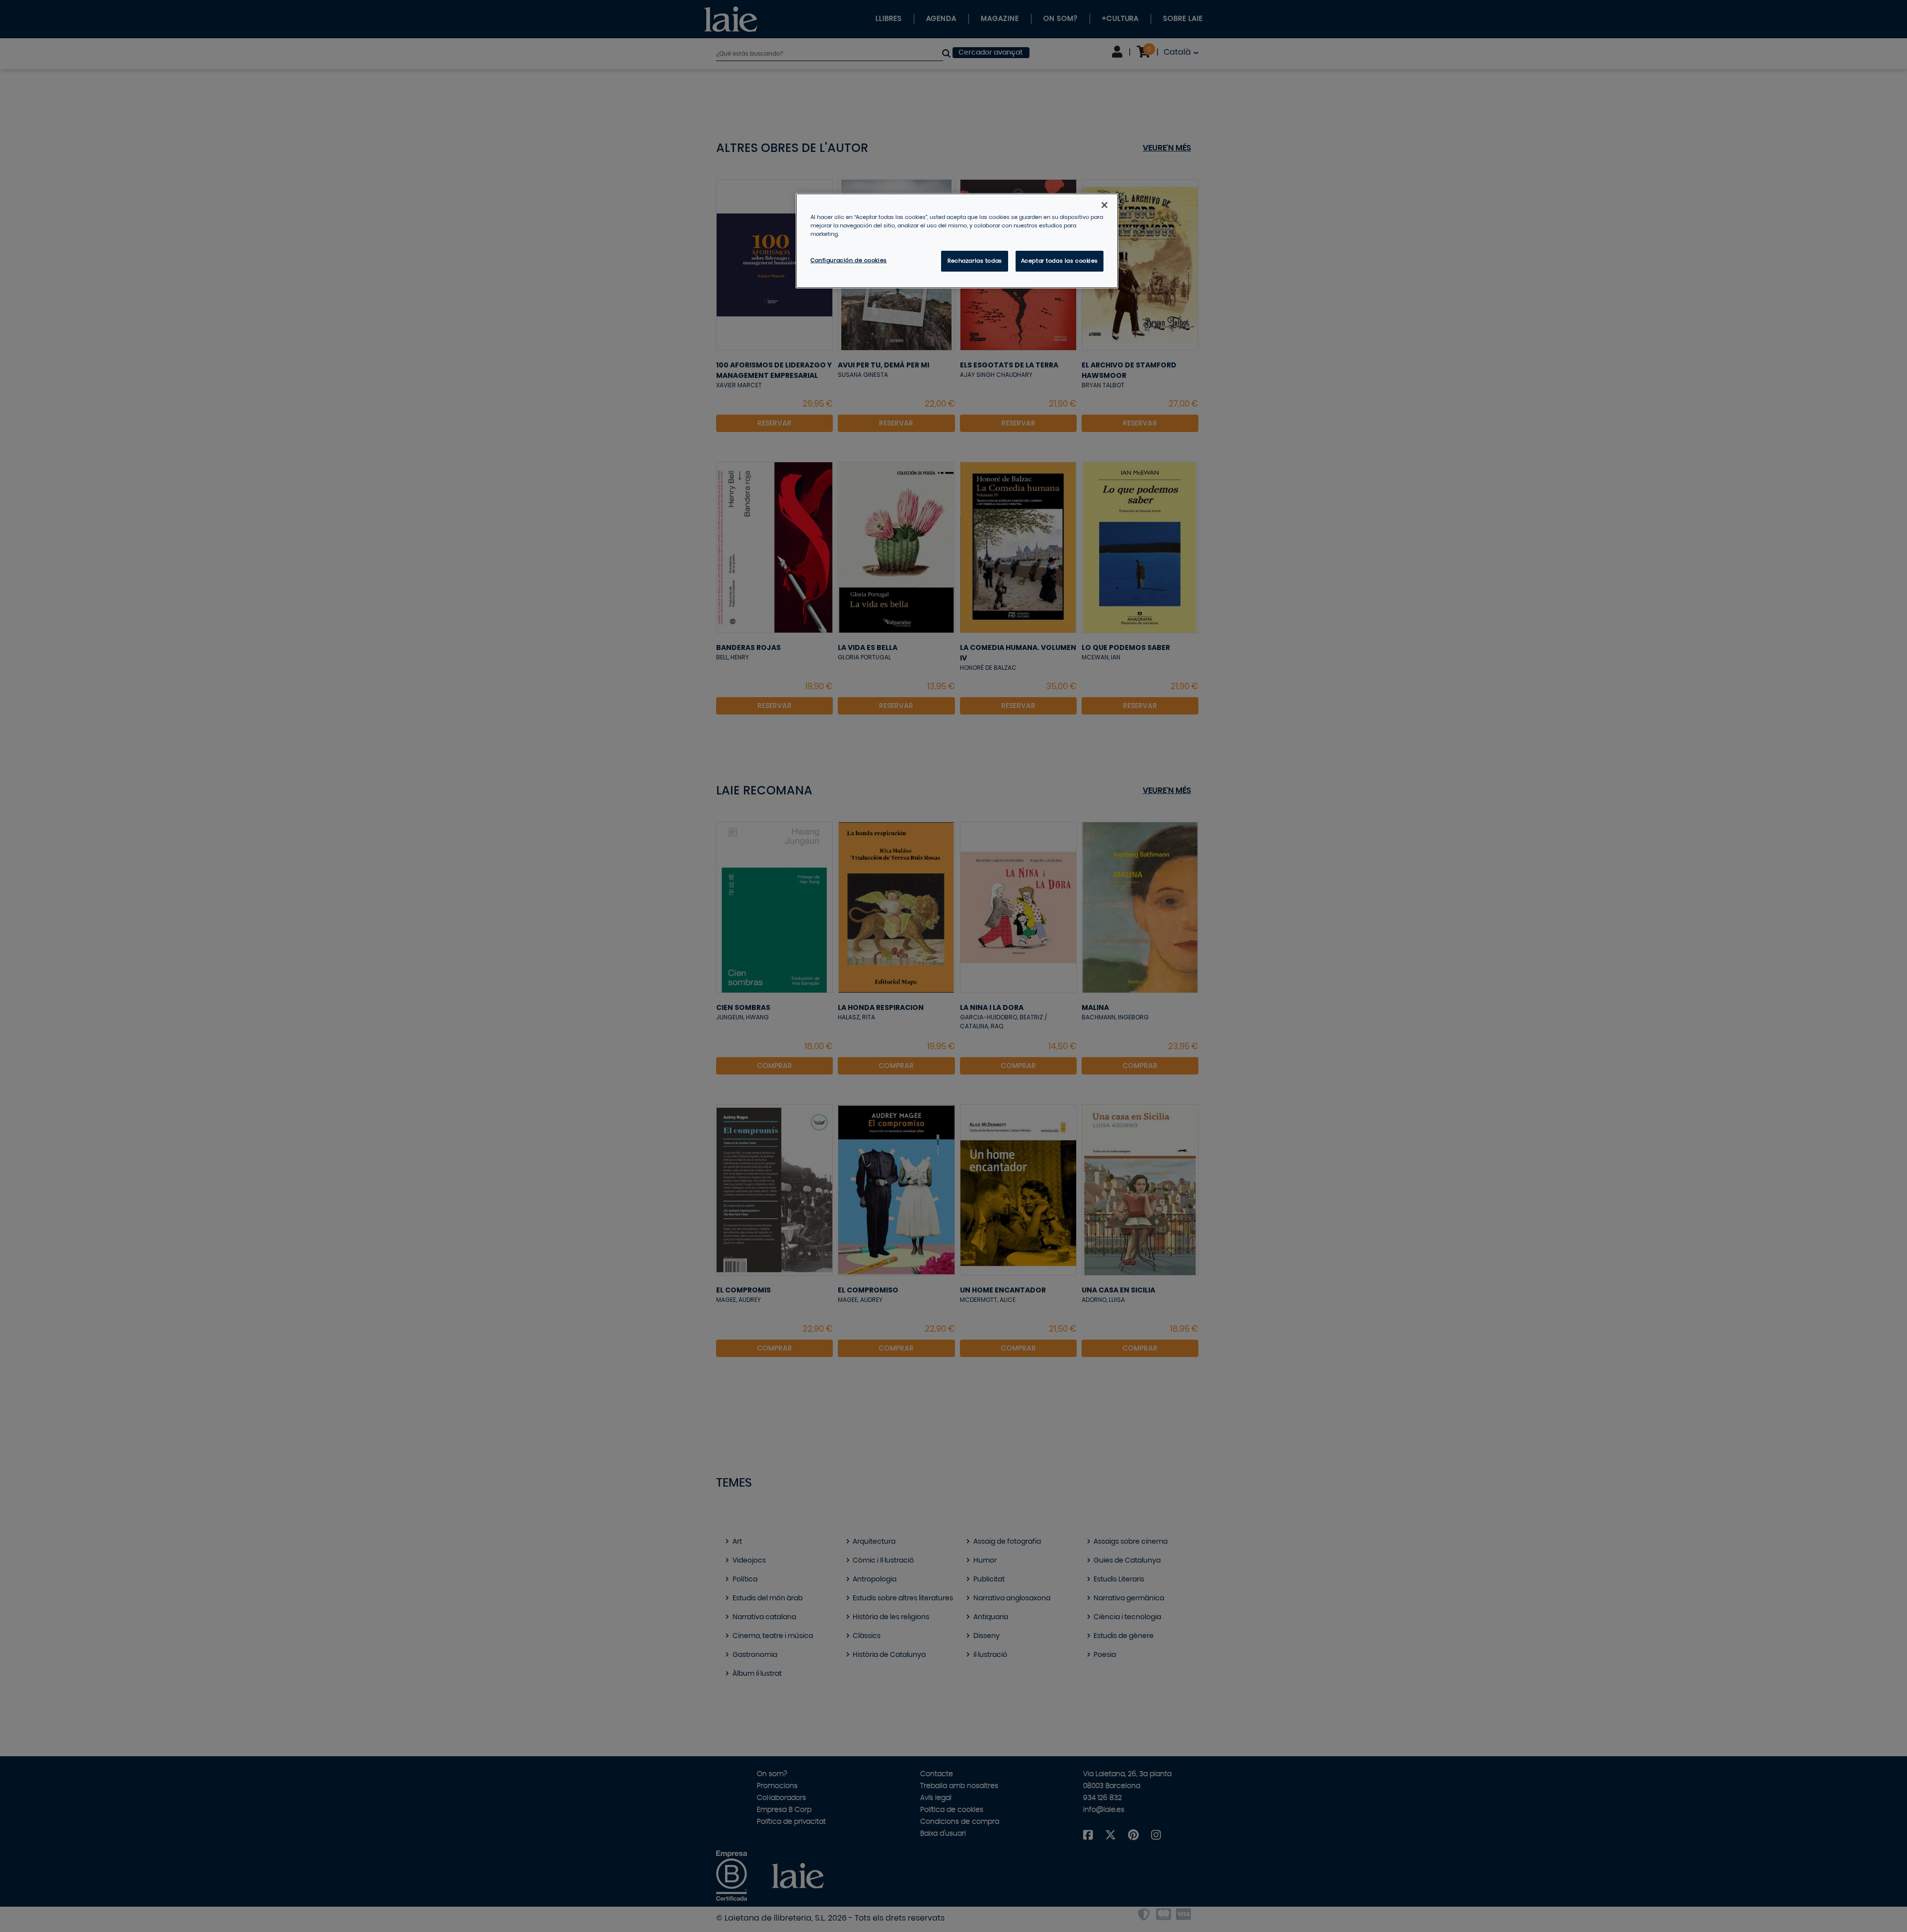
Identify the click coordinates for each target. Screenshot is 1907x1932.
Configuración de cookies (849, 260)
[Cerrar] (1104, 205)
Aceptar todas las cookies (1060, 261)
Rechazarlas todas (975, 261)
